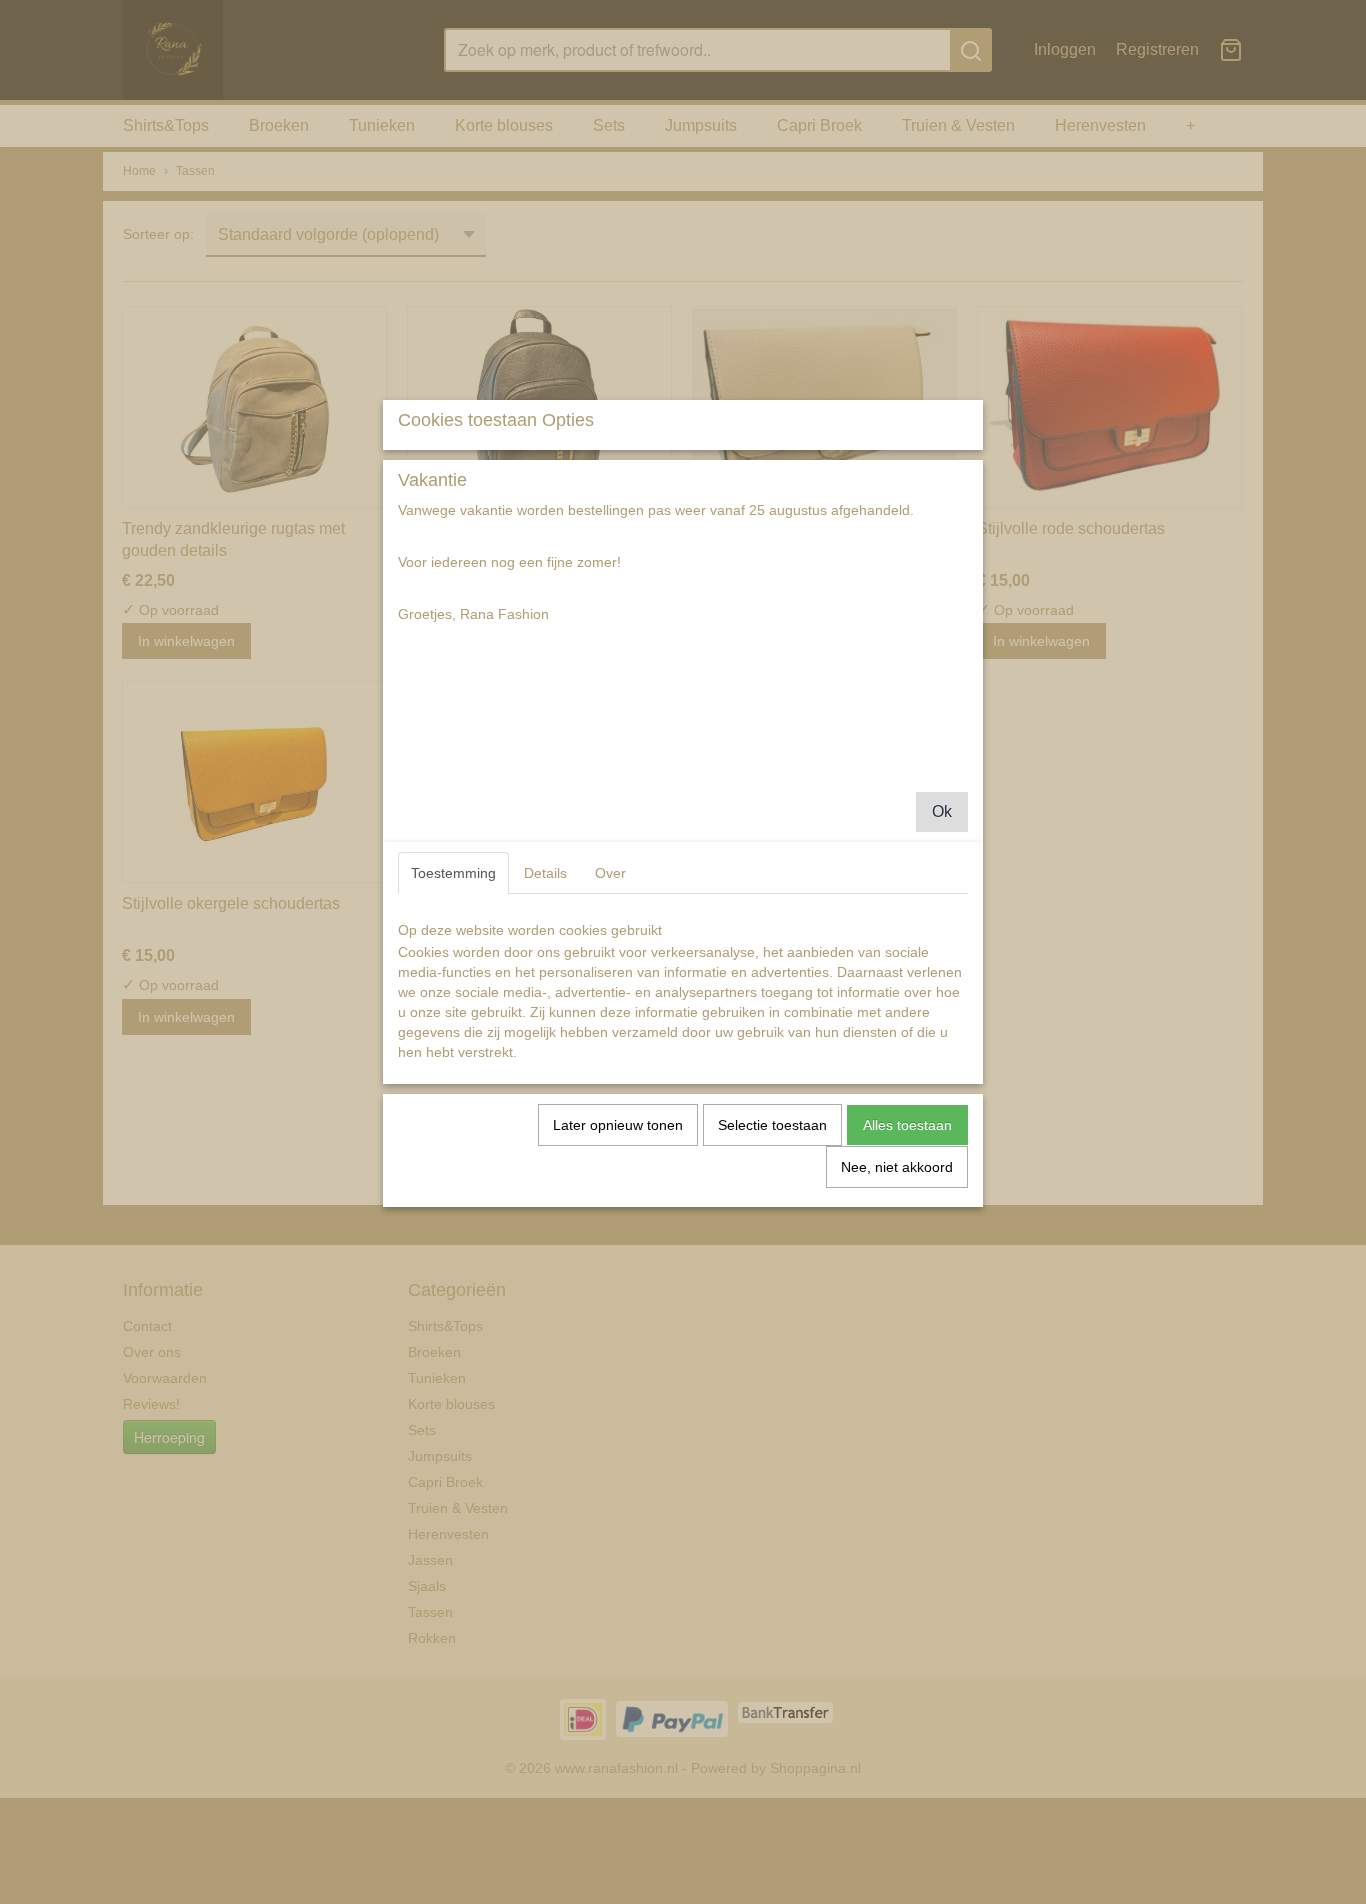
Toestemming (453, 873)
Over (610, 873)
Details (545, 873)
